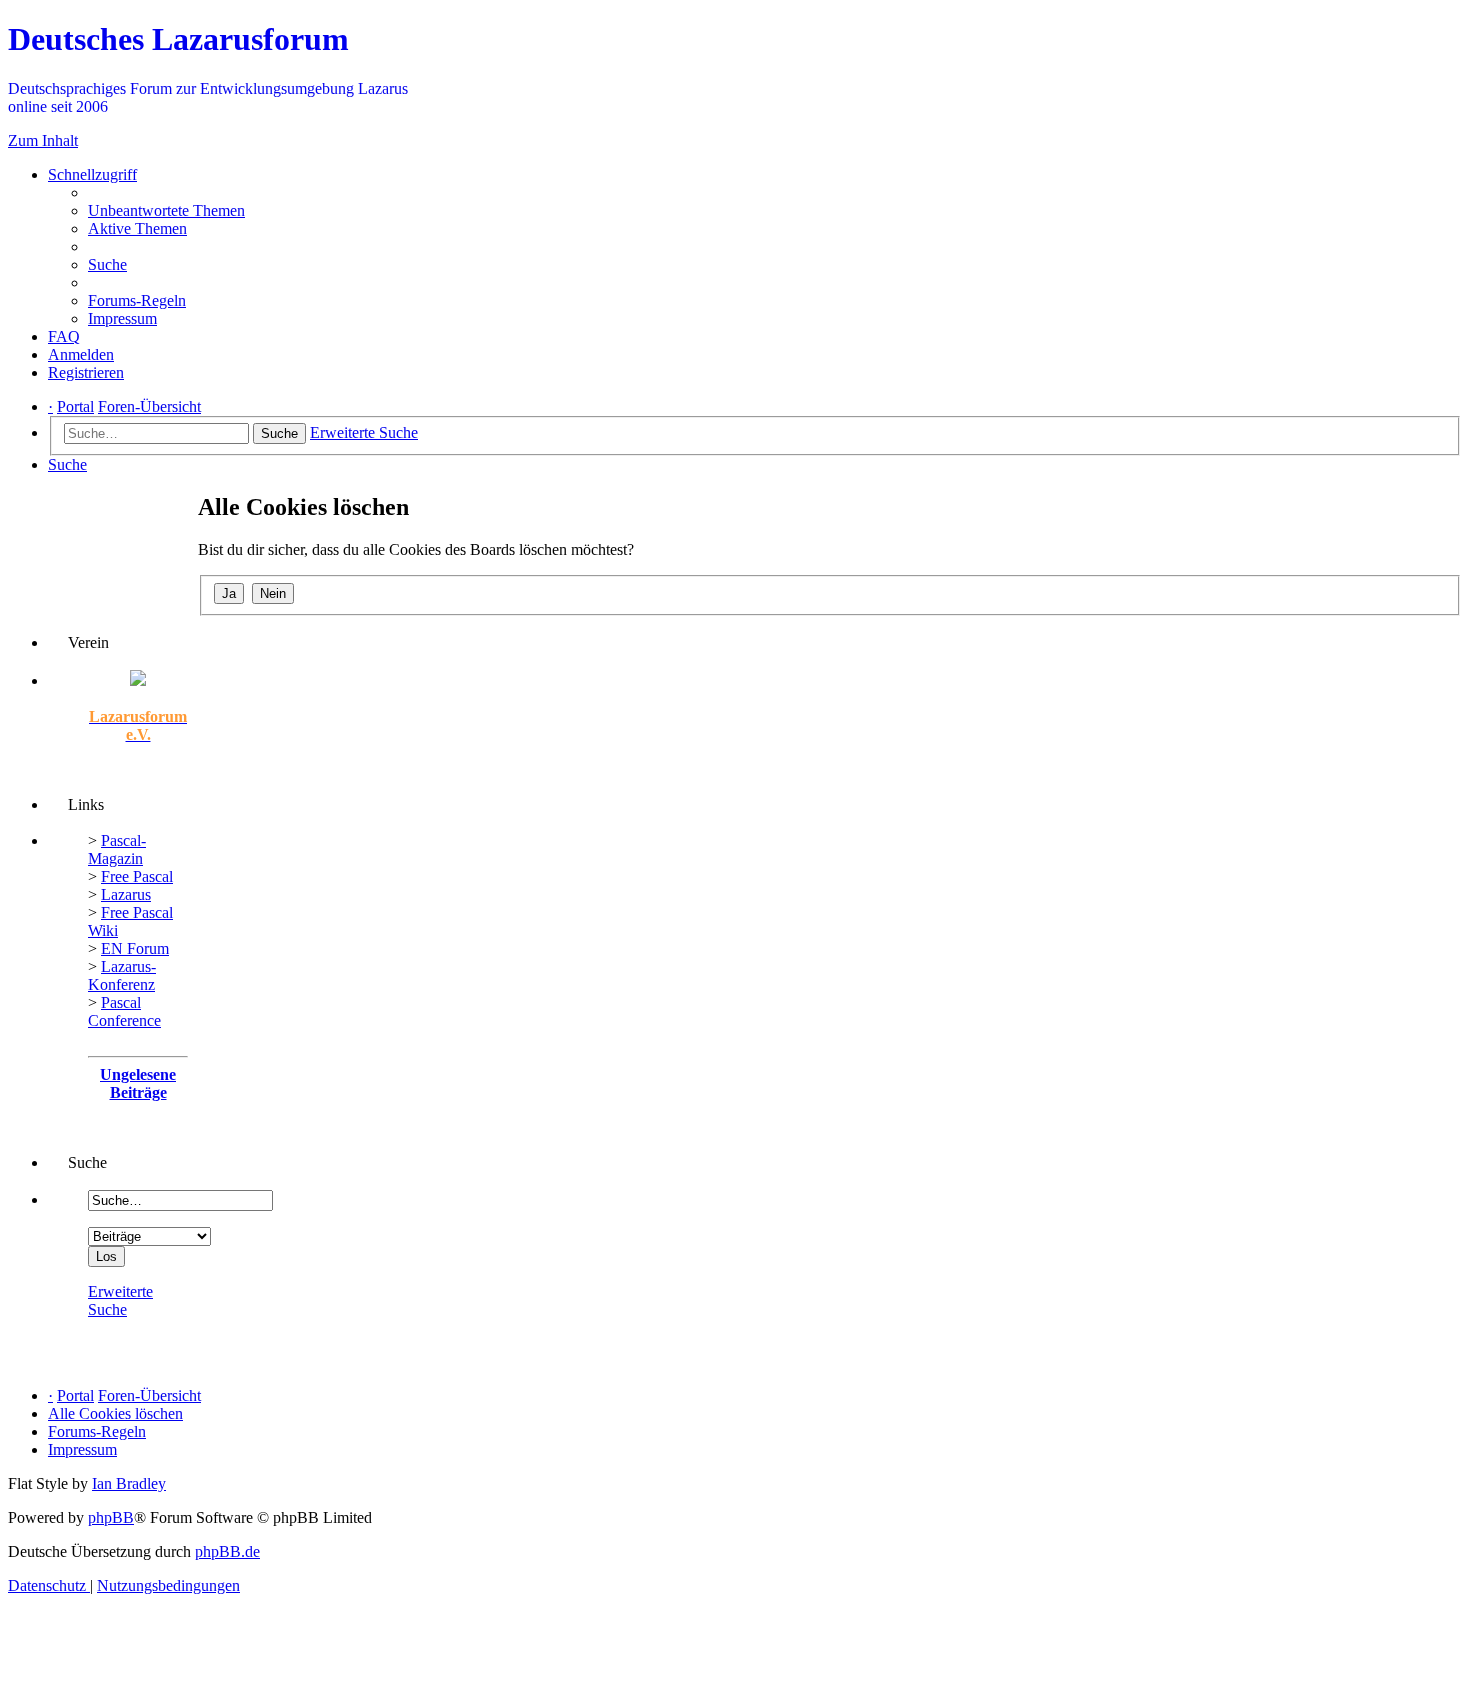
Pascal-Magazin (117, 849)
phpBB (111, 1517)
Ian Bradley (129, 1483)
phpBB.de (227, 1551)
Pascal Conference (124, 1011)
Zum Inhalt (43, 140)
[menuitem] (166, 210)
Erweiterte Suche (120, 1300)
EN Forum (135, 948)
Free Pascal (137, 876)
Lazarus (126, 894)
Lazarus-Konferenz (122, 975)
